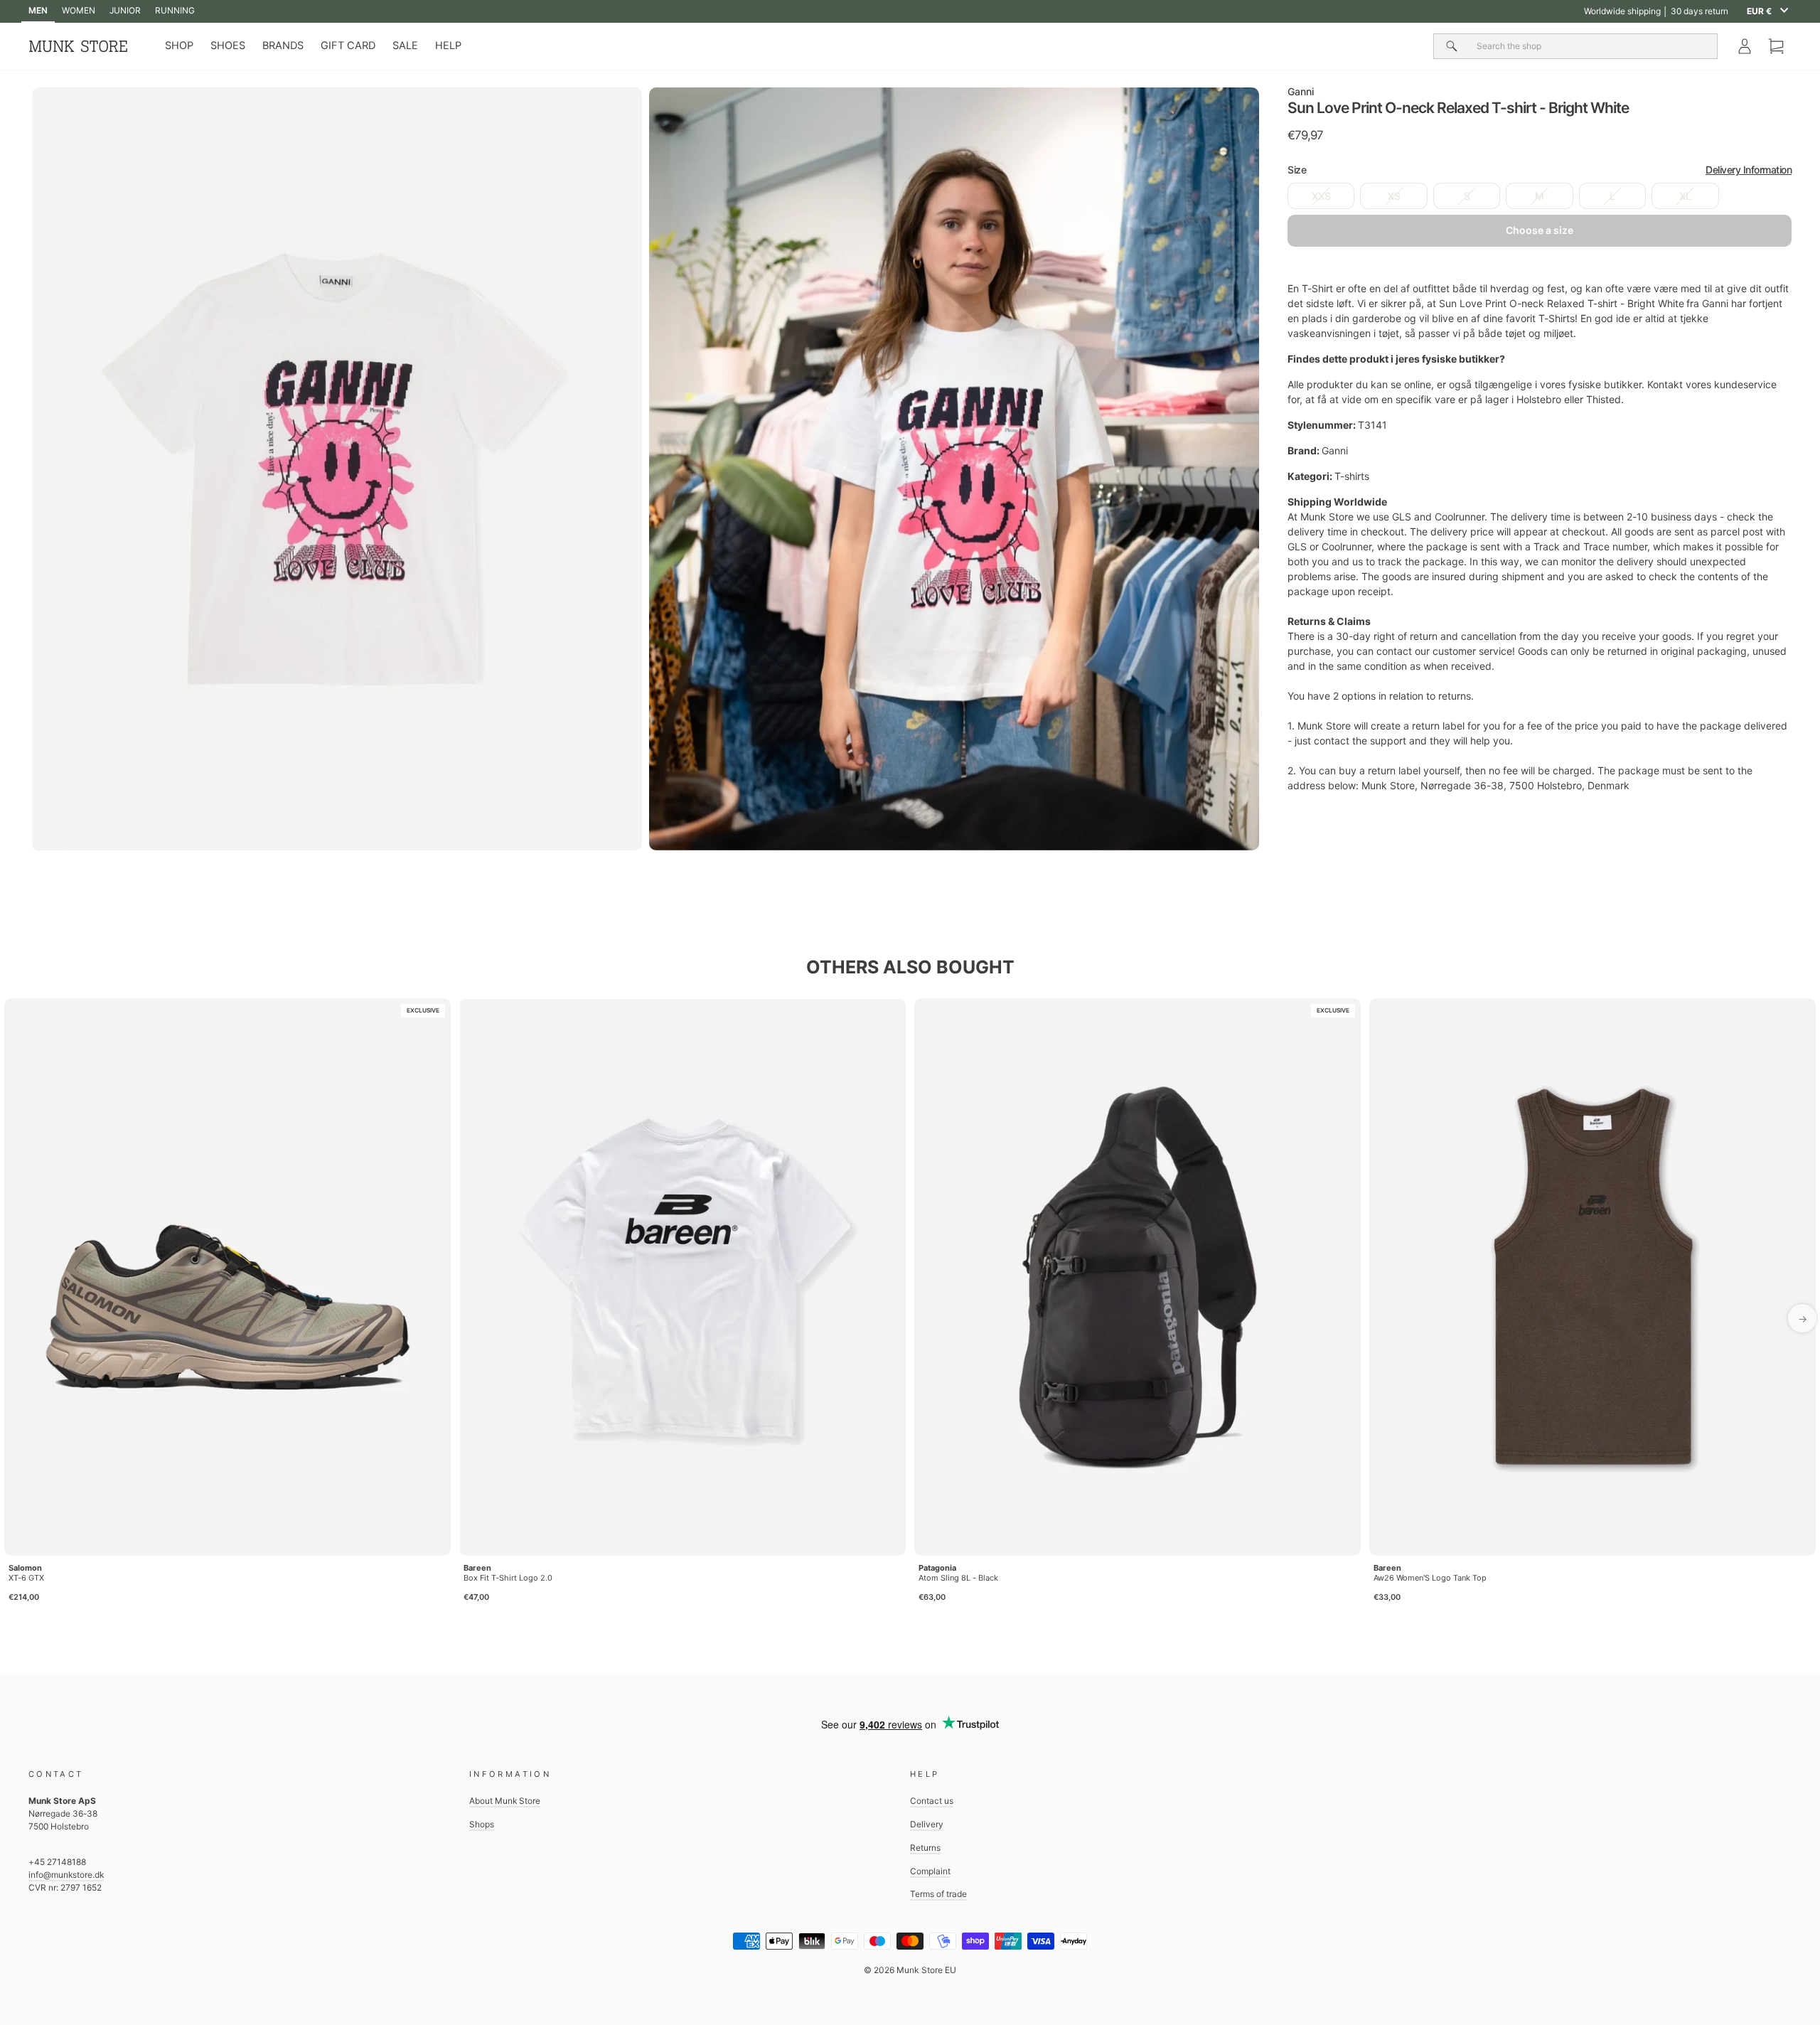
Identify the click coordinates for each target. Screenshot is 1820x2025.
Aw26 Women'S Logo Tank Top (1430, 1578)
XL (1685, 196)
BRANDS (283, 46)
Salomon (25, 1568)
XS (1394, 196)
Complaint (930, 1871)
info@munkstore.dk (66, 1875)
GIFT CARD (348, 46)
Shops (482, 1824)
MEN (38, 10)
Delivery (927, 1824)
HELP (448, 46)
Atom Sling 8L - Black (958, 1578)
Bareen (477, 1568)
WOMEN (79, 10)
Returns (925, 1848)
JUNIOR (125, 10)
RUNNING (175, 10)
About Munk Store (505, 1801)
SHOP (179, 46)
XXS (1321, 196)
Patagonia (937, 1568)
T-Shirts (1557, 318)
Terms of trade (938, 1894)
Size (1540, 170)
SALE (405, 46)
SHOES (228, 46)
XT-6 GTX (26, 1578)
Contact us (932, 1801)
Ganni (1301, 91)
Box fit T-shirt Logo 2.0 (508, 1578)
